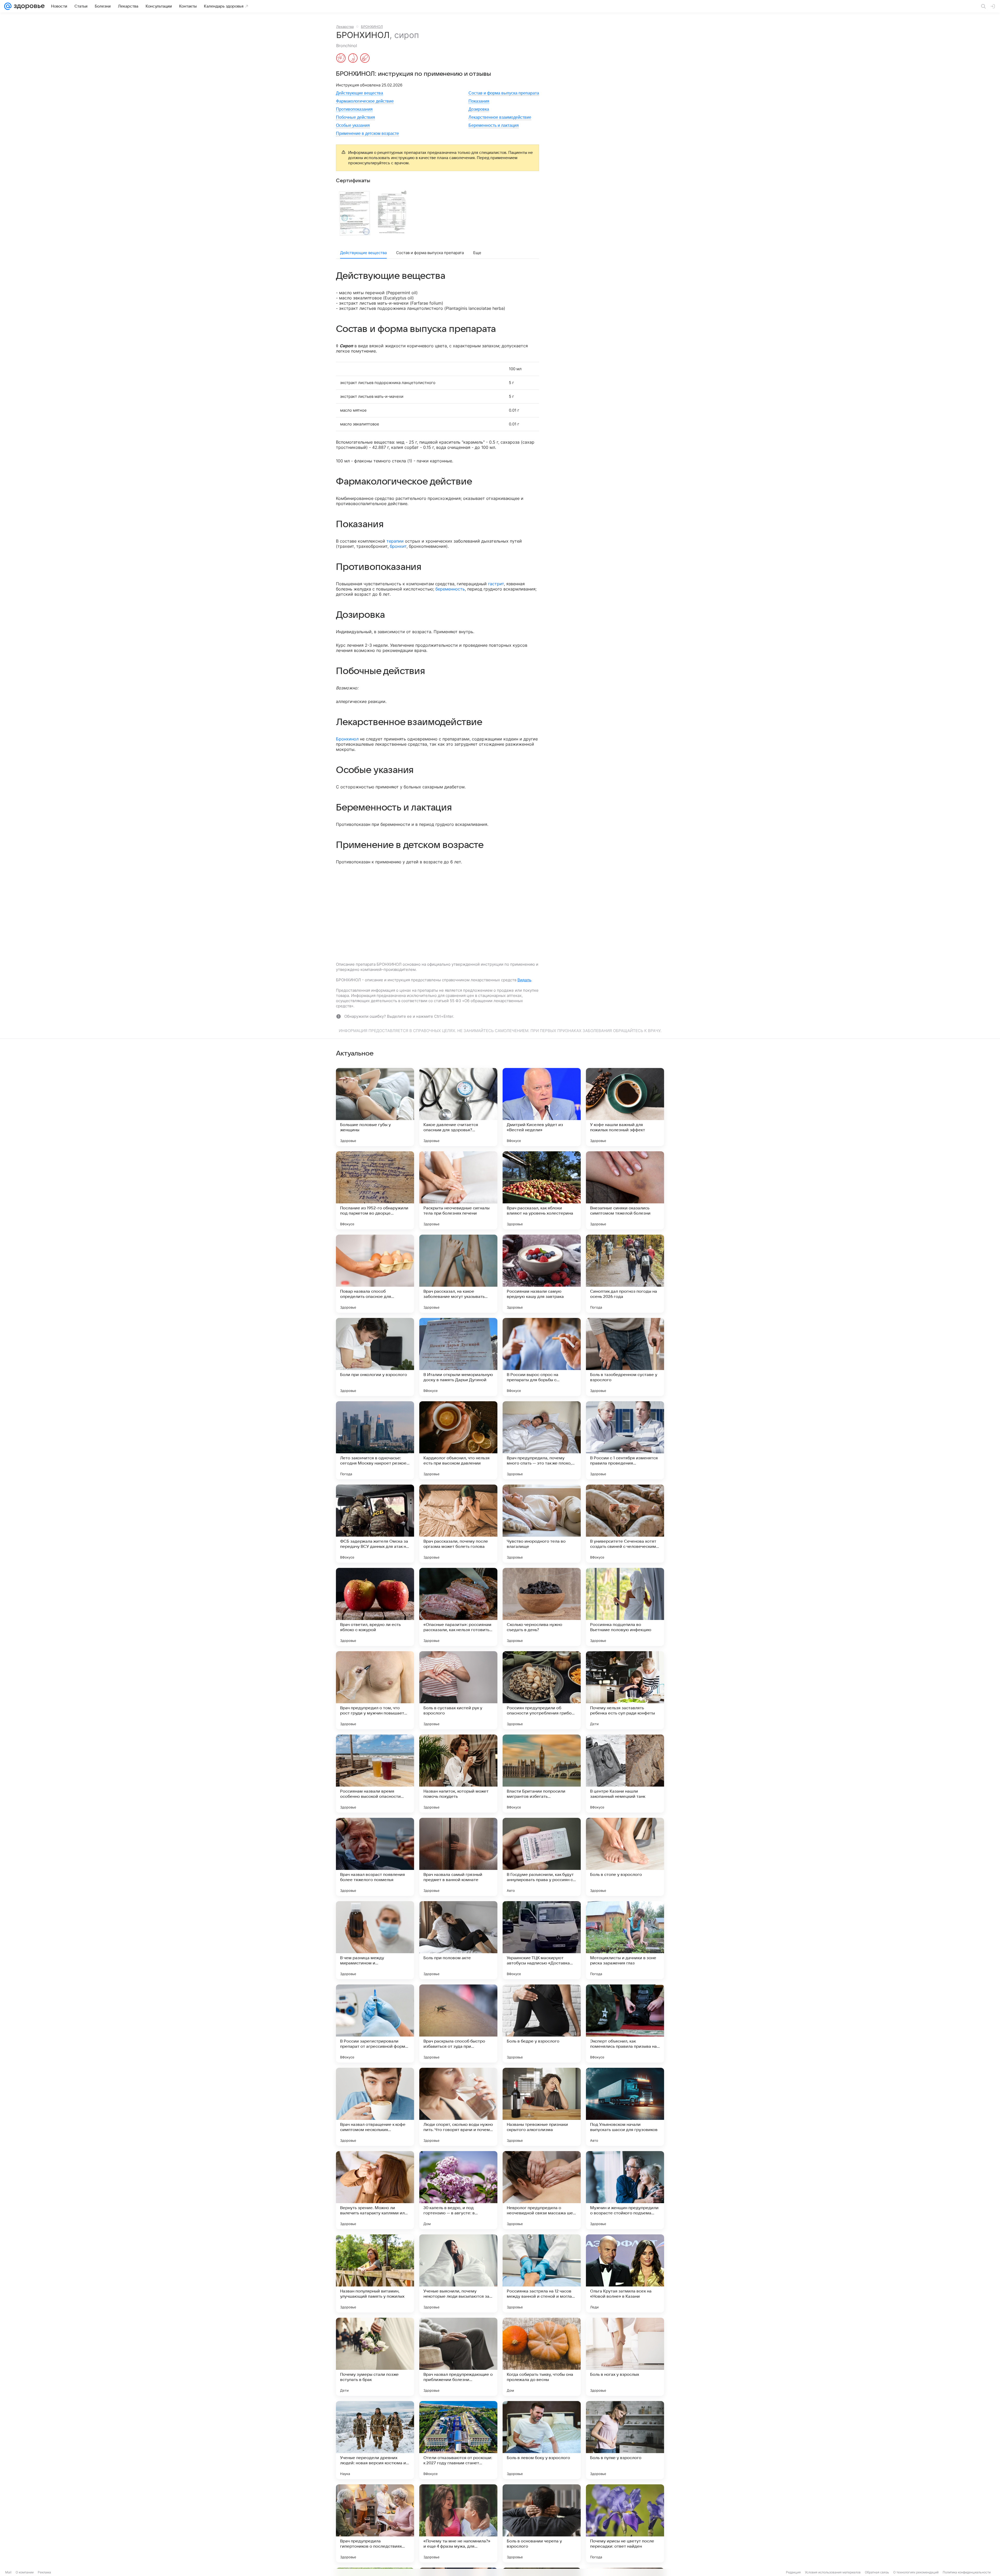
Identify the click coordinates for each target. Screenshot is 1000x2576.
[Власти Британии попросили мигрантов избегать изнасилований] (542, 1774)
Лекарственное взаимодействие (500, 117)
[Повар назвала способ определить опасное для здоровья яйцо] (375, 1274)
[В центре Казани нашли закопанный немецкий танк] (625, 1774)
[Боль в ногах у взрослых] (625, 2357)
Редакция (793, 2572)
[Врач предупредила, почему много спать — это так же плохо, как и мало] (542, 1440)
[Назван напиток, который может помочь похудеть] (458, 1774)
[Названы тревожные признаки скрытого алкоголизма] (542, 2107)
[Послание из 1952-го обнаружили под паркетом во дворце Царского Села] (375, 1190)
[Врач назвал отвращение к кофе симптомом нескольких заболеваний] (375, 2107)
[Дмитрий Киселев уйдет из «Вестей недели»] (542, 1107)
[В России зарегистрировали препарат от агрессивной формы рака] (375, 2024)
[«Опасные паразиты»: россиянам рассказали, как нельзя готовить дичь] (458, 1607)
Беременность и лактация (494, 125)
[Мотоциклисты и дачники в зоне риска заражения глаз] (625, 1940)
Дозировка (479, 109)
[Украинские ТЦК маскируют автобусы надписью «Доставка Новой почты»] (542, 1940)
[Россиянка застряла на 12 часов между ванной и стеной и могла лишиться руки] (542, 2273)
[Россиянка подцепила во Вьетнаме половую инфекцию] (625, 1607)
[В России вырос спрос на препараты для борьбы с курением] (542, 1357)
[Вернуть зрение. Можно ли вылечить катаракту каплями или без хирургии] (375, 2190)
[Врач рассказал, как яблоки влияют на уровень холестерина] (542, 1190)
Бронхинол (347, 739)
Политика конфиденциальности (967, 2572)
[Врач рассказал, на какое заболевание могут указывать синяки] (458, 1274)
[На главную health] (28, 6)
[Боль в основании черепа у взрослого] (542, 2523)
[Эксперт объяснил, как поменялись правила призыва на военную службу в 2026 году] (625, 2024)
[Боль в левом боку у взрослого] (542, 2440)
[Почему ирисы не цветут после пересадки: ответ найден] (625, 2523)
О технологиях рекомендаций (916, 2572)
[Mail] (8, 6)
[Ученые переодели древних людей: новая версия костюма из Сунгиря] (375, 2440)
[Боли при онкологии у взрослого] (375, 1357)
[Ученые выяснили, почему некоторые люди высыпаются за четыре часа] (458, 2273)
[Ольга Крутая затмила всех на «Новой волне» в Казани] (625, 2273)
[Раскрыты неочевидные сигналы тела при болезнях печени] (458, 1190)
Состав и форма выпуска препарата (504, 93)
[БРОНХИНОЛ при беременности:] (341, 59)
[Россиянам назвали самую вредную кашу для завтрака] (542, 1274)
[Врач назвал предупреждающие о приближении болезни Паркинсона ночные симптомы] (458, 2357)
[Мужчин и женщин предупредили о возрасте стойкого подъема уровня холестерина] (625, 2190)
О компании (25, 2572)
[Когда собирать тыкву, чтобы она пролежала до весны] (542, 2357)
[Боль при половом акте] (458, 1940)
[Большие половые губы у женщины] (375, 1107)
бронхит (398, 546)
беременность (450, 589)
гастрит (496, 584)
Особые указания (353, 125)
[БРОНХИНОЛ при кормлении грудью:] (353, 59)
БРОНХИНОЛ (372, 27)
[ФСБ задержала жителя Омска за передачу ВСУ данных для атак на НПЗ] (375, 1524)
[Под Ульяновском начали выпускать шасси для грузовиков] (625, 2107)
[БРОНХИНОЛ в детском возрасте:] (365, 59)
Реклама (44, 2572)
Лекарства (345, 27)
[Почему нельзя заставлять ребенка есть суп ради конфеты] (625, 1690)
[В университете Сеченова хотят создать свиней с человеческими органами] (625, 1524)
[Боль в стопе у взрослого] (625, 1857)
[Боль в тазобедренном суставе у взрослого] (625, 1357)
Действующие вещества (360, 93)
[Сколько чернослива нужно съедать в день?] (542, 1607)
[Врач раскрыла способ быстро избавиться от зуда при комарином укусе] (458, 2024)
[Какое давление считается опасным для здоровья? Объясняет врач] (458, 1107)
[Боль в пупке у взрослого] (625, 2440)
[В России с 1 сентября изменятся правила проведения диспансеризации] (625, 1440)
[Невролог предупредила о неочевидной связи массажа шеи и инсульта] (542, 2190)
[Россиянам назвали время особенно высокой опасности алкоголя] (375, 1774)
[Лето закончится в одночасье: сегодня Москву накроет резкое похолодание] (375, 1440)
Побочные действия (355, 117)
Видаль (524, 980)
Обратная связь (877, 2572)
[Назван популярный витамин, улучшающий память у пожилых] (375, 2273)
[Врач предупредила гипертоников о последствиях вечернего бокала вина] (375, 2523)
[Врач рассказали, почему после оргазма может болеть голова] (458, 1524)
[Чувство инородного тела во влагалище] (542, 1524)
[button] (354, 213)
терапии (395, 541)
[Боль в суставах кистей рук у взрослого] (458, 1690)
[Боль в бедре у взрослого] (542, 2024)
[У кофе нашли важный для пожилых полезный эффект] (625, 1107)
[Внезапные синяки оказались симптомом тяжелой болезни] (625, 1190)
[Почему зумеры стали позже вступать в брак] (375, 2357)
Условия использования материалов (833, 2572)
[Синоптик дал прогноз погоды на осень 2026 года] (625, 1274)
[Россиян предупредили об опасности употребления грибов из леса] (542, 1690)
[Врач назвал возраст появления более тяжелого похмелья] (375, 1857)
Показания (479, 101)
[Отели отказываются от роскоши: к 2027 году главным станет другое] (458, 2440)
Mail (8, 2572)
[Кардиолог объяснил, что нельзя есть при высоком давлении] (458, 1440)
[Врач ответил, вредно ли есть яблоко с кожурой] (375, 1607)
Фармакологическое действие (365, 101)
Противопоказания (354, 109)
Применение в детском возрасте (367, 133)
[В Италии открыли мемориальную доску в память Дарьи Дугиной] (458, 1357)
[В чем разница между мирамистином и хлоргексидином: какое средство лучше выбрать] (375, 1940)
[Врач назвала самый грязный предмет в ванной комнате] (458, 1857)
